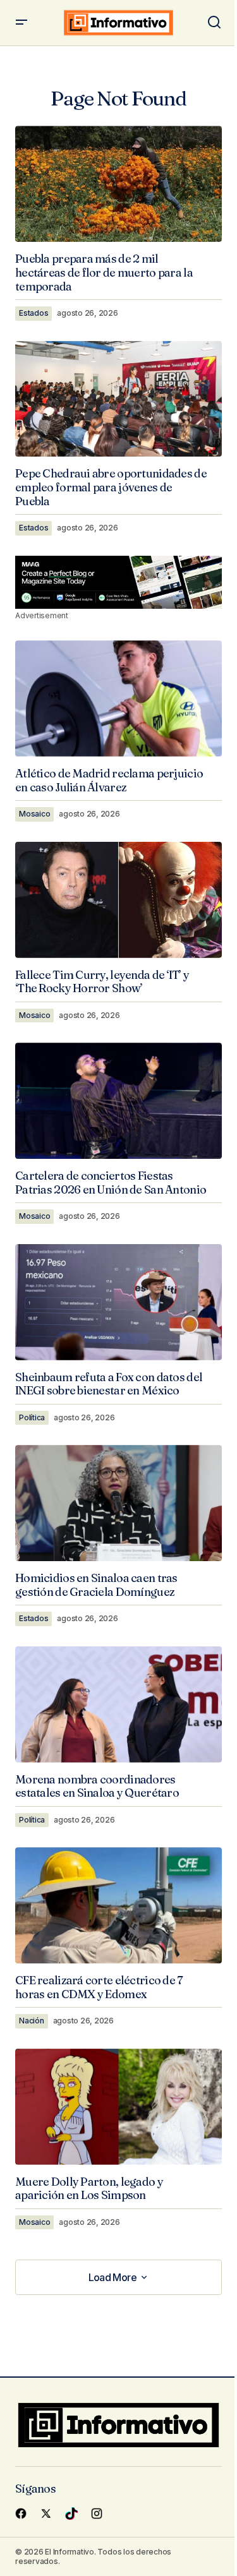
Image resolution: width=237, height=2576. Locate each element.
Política (32, 1417)
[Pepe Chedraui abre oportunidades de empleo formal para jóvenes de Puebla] (118, 399)
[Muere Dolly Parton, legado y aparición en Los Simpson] (118, 2107)
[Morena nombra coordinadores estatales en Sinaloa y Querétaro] (118, 1704)
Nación (32, 2021)
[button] (21, 23)
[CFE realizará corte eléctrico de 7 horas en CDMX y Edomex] (118, 1905)
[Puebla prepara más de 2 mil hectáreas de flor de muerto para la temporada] (118, 184)
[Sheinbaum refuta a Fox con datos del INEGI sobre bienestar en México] (118, 1302)
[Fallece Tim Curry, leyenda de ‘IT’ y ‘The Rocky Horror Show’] (118, 900)
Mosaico (34, 814)
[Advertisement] (118, 582)
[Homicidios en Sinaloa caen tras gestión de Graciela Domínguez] (118, 1503)
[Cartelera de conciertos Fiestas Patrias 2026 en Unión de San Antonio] (118, 1101)
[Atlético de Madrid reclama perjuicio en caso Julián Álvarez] (118, 698)
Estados (33, 313)
